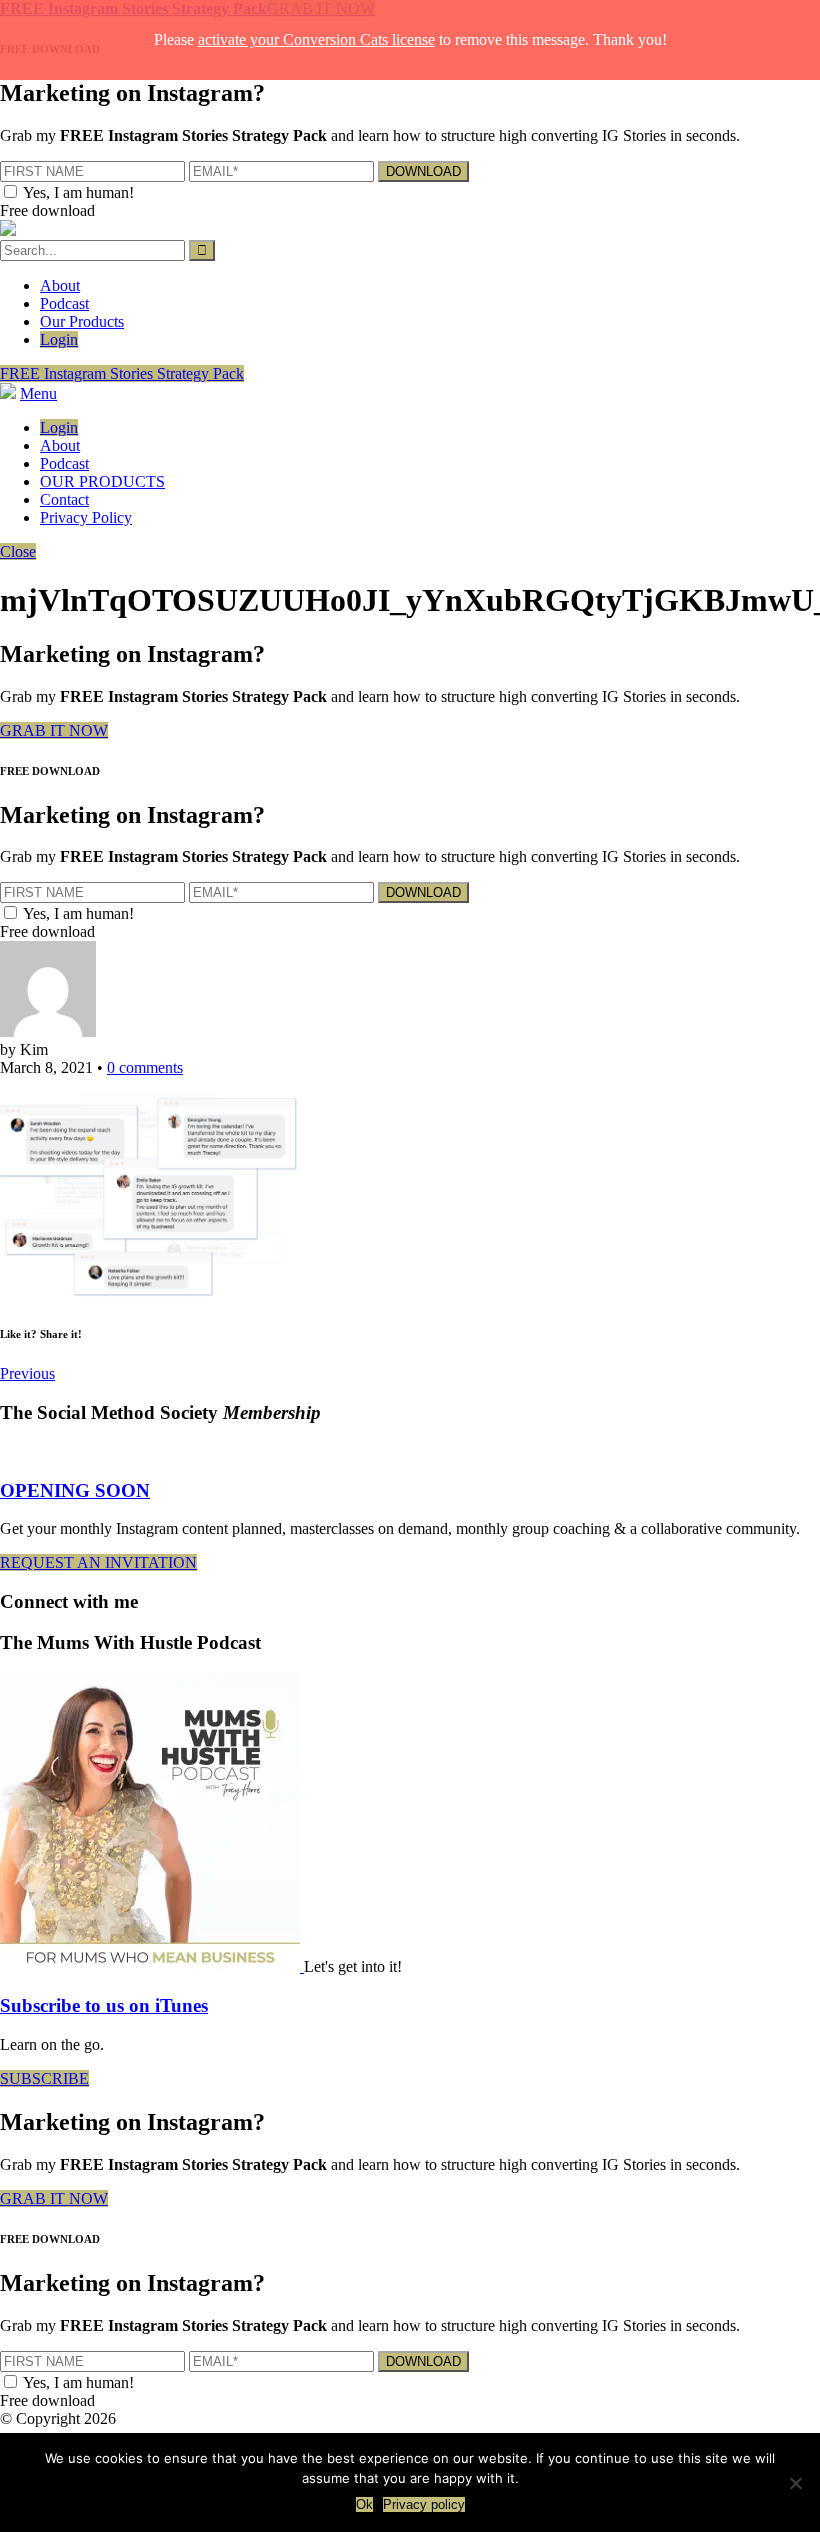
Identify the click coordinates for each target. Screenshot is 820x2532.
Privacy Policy (86, 517)
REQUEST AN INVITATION (98, 1562)
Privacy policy (424, 2504)
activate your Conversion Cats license (316, 39)
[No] (795, 2483)
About (60, 285)
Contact (64, 499)
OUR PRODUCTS (102, 481)
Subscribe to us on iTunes (104, 2005)
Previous (27, 1373)
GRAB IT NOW (54, 730)
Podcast (64, 303)
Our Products (82, 321)
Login (59, 339)
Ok (364, 2504)
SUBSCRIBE (44, 2078)
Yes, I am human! (78, 192)
